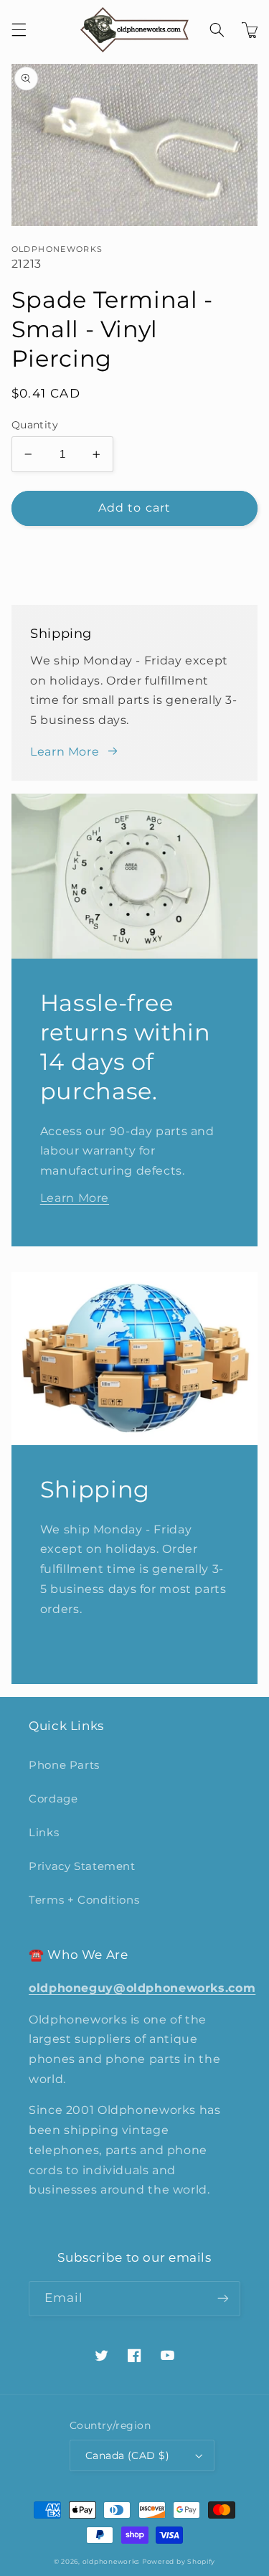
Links (44, 1833)
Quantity (35, 425)
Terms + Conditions (84, 1900)
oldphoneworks (111, 2562)
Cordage (53, 1799)
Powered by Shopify (179, 2562)
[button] (19, 30)
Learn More (65, 752)
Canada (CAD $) (127, 2455)
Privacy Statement (82, 1866)
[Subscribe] (223, 2299)
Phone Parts (64, 1765)
